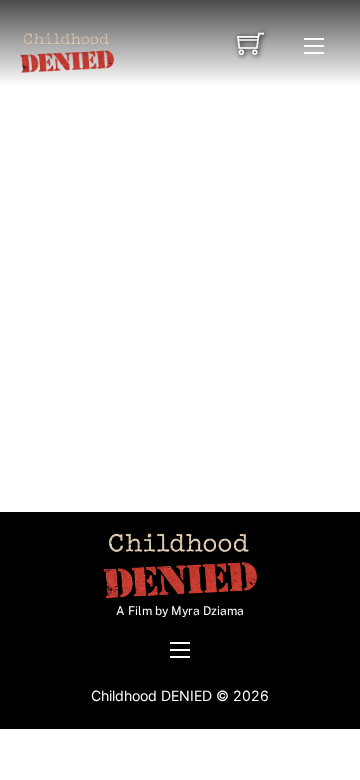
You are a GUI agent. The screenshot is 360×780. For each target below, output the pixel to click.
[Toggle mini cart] (250, 43)
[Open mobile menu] (314, 46)
